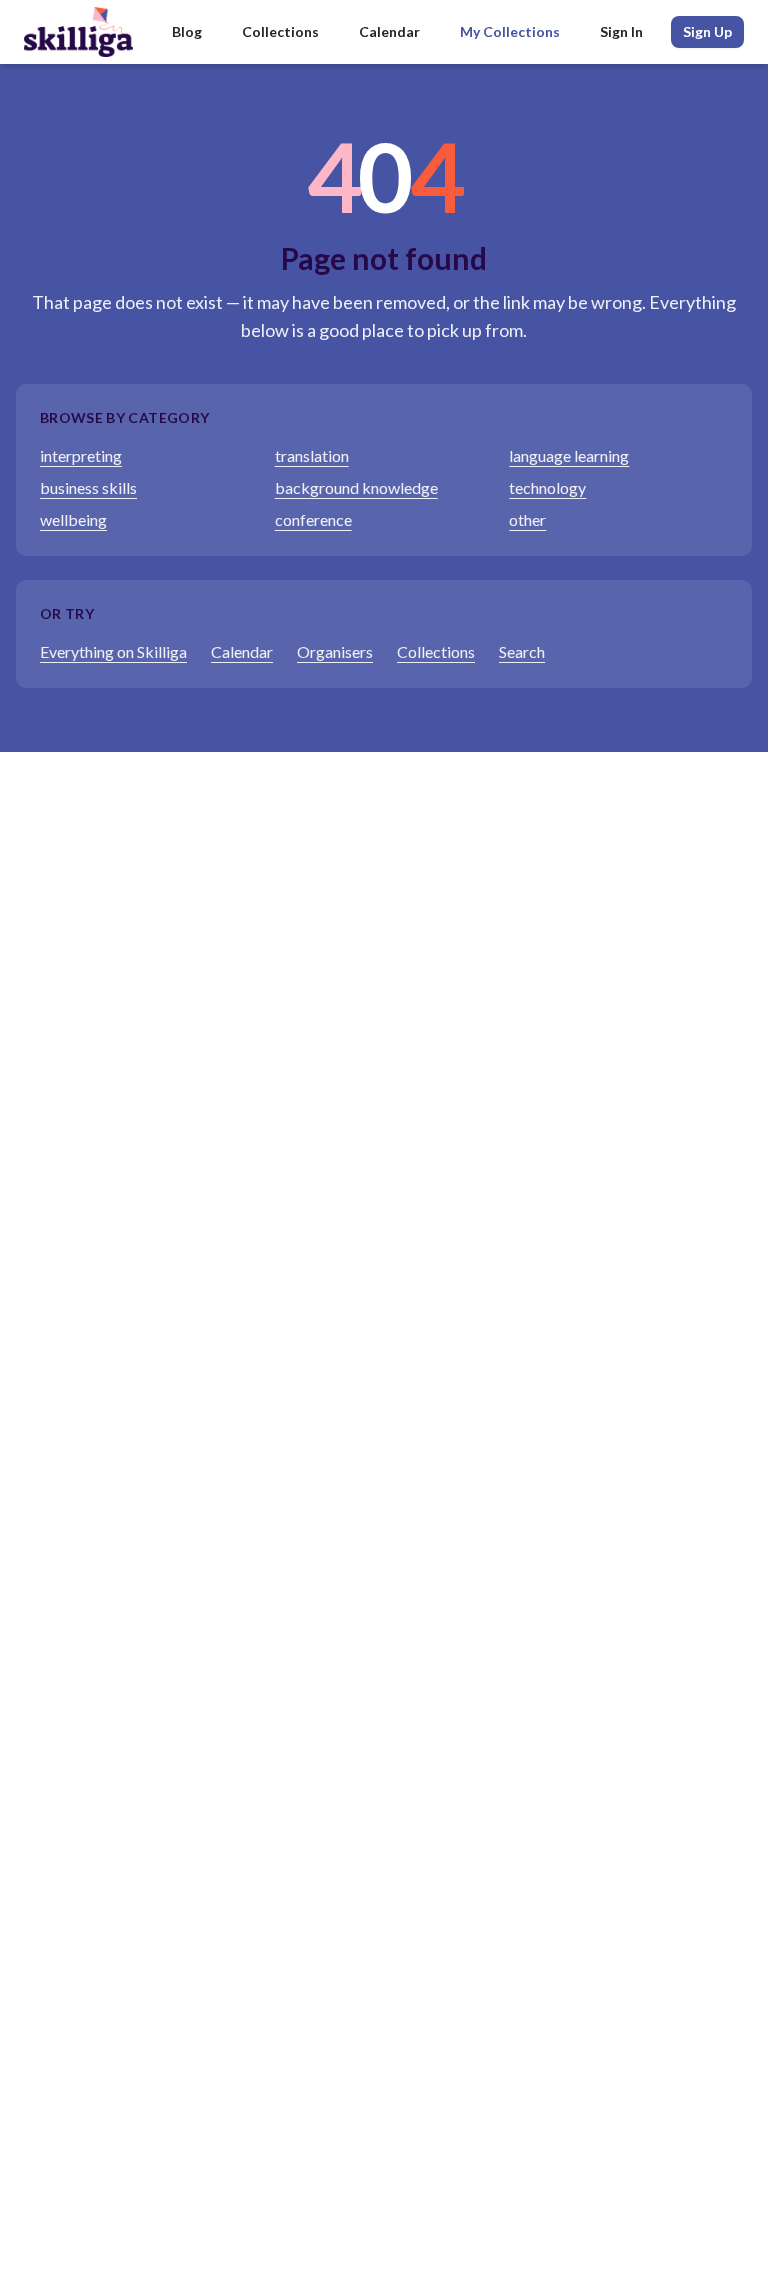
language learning (569, 455)
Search (522, 651)
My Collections (510, 31)
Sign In (621, 31)
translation (312, 455)
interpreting (81, 455)
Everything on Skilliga (113, 651)
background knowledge (356, 487)
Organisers (335, 651)
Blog (187, 31)
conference (313, 519)
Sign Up (707, 31)
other (527, 519)
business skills (88, 487)
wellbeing (73, 519)
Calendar (389, 31)
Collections (280, 31)
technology (547, 487)
